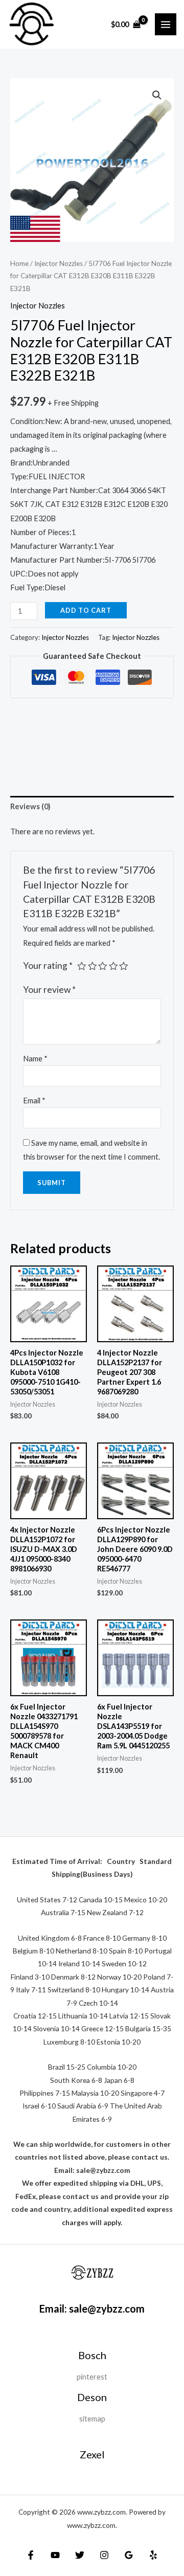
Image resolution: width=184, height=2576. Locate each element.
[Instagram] (104, 2555)
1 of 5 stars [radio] (82, 966)
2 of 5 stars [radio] (93, 966)
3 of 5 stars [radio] (103, 966)
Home (19, 263)
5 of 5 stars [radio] (124, 966)
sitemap (92, 2419)
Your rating (48, 965)
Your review (49, 990)
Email (34, 1101)
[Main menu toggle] (166, 24)
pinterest (92, 2377)
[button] (157, 95)
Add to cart (86, 610)
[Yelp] (153, 2555)
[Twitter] (80, 2555)
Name (35, 1059)
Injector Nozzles (59, 263)
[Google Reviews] (129, 2555)
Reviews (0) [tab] (30, 806)
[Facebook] (31, 2555)
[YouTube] (55, 2555)
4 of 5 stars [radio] (113, 966)
